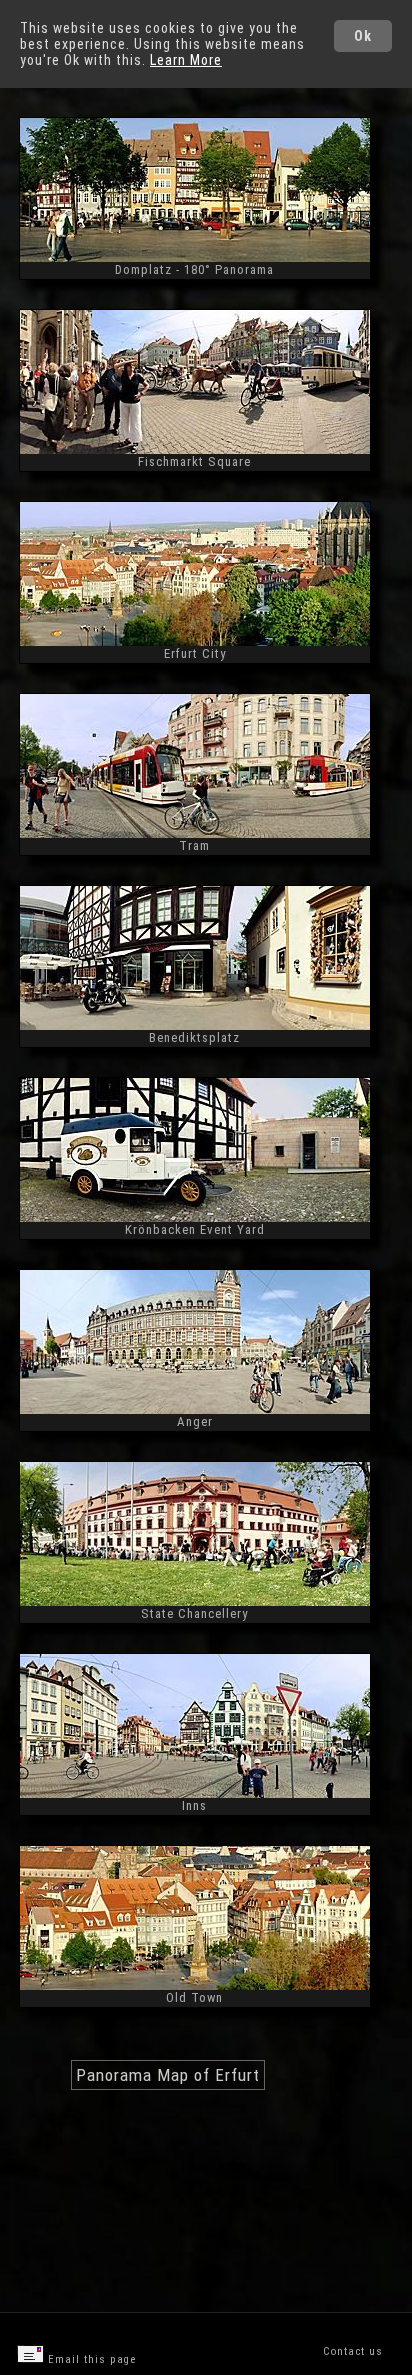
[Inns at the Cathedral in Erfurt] (195, 1793)
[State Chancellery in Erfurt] (195, 1601)
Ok (363, 36)
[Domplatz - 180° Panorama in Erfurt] (195, 257)
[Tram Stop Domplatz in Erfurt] (195, 833)
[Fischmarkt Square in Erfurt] (195, 449)
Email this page (90, 2359)
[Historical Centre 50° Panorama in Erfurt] (195, 1985)
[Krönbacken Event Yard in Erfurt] (195, 1217)
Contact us (353, 2351)
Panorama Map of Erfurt (168, 2075)
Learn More (186, 60)
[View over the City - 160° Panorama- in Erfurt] (195, 641)
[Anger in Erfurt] (195, 1409)
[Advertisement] (191, 2241)
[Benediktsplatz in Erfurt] (195, 1025)
